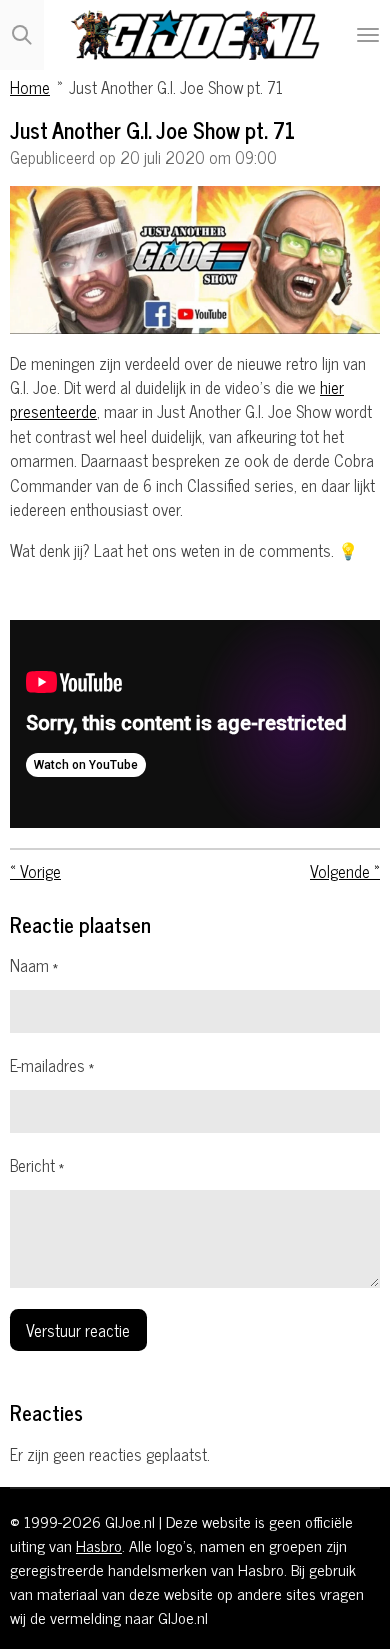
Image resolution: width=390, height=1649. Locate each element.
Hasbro (99, 1545)
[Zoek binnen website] (22, 35)
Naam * (34, 965)
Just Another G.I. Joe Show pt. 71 (176, 86)
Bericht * (37, 1165)
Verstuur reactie (78, 1329)
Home (30, 86)
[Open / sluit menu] (368, 35)
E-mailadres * (52, 1065)
